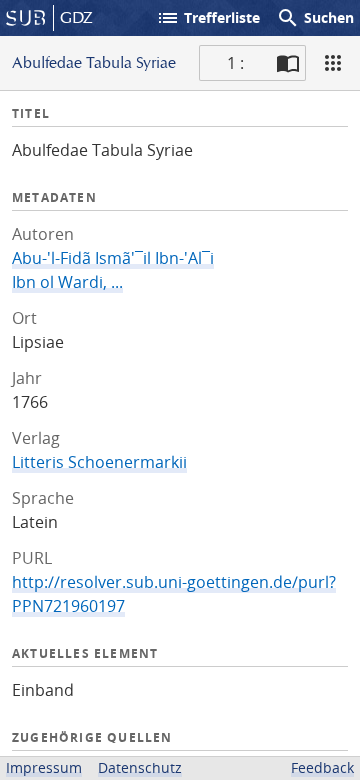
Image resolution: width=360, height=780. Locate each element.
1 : (235, 63)
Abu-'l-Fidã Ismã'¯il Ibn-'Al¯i (113, 258)
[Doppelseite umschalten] (288, 63)
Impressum (44, 767)
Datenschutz (140, 767)
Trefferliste (208, 18)
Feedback (322, 767)
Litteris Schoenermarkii (99, 462)
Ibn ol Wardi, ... (67, 282)
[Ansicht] (333, 63)
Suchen (315, 18)
